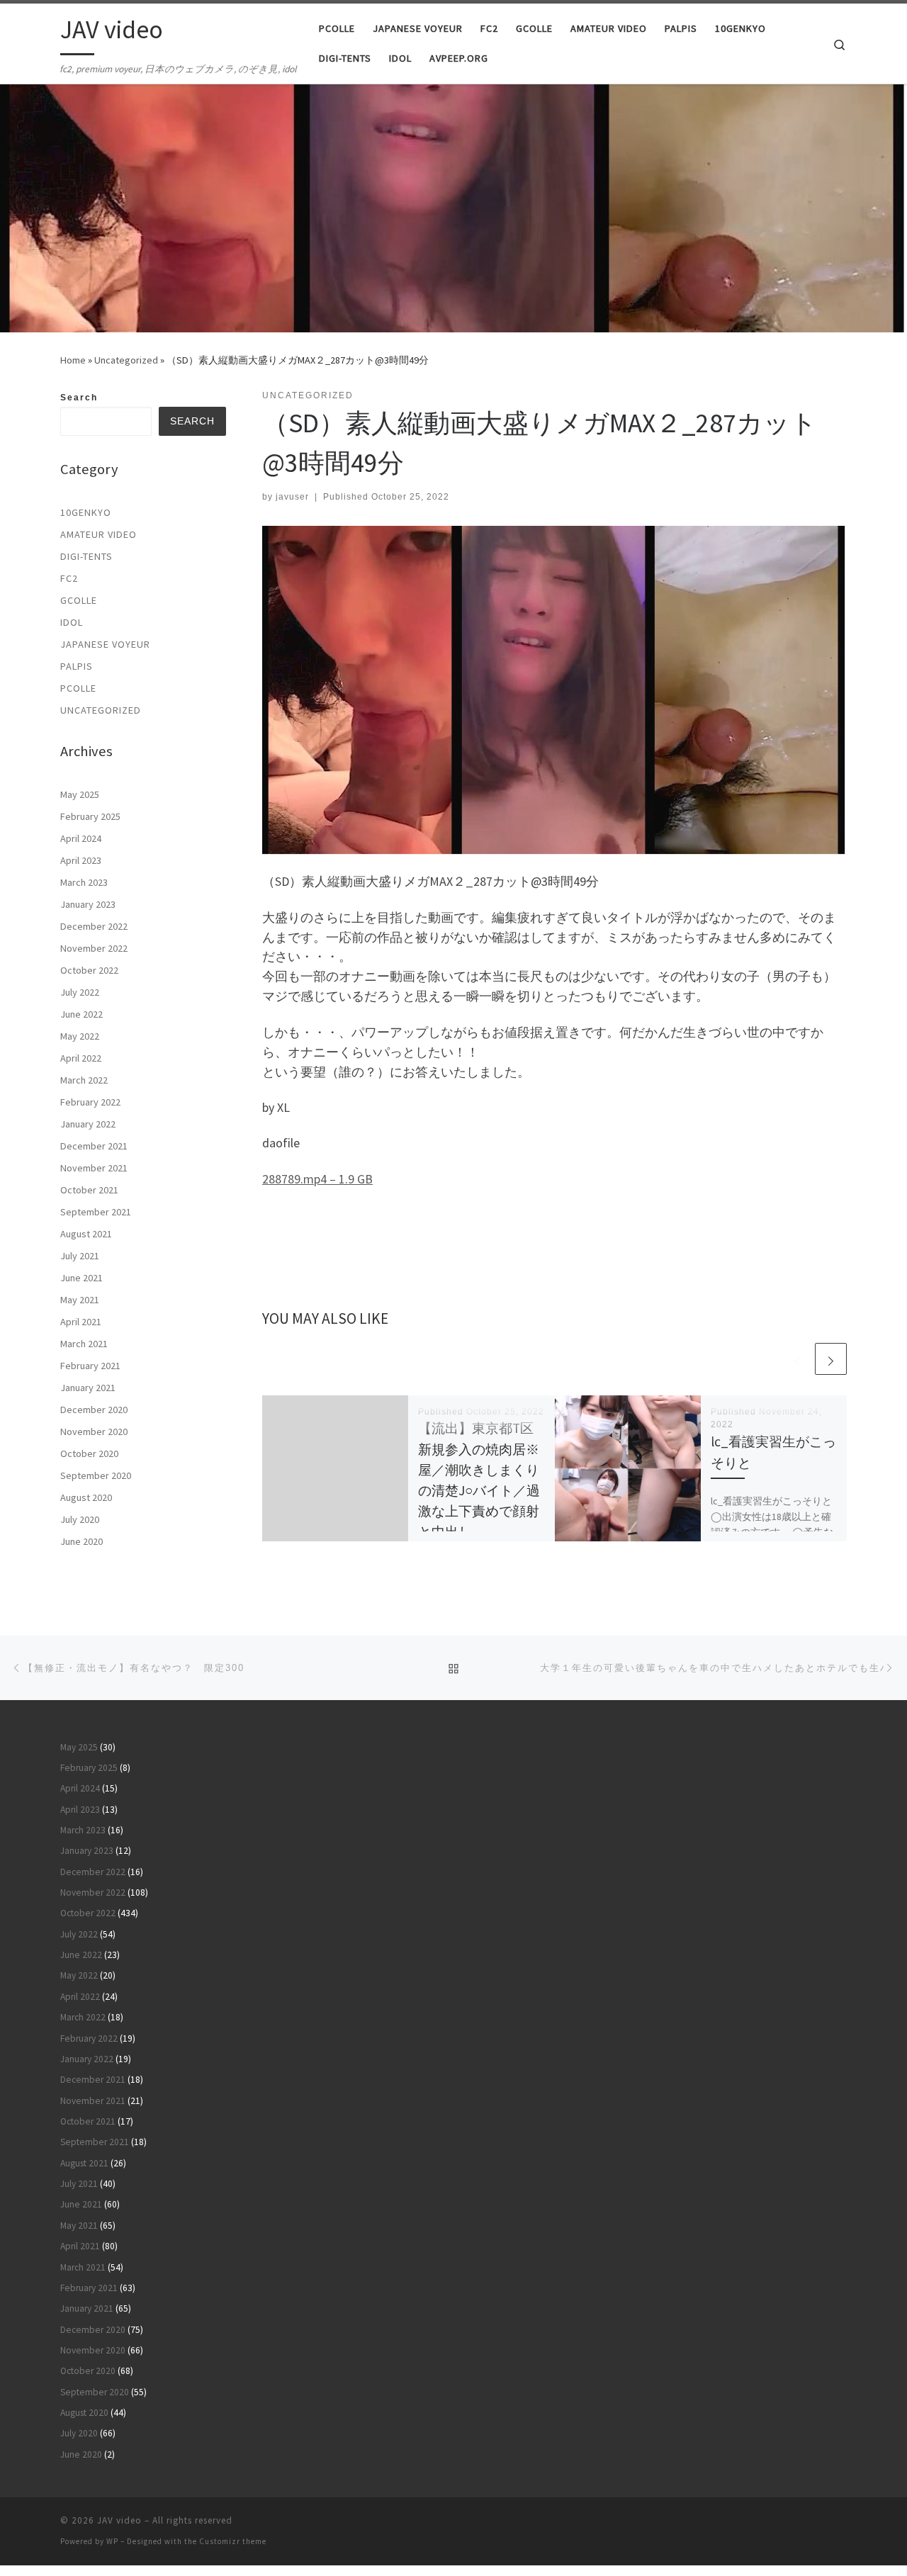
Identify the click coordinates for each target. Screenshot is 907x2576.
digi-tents (86, 556)
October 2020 (89, 1453)
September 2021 (96, 1212)
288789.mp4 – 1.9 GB (317, 1179)
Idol (72, 622)
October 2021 (89, 1190)
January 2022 (88, 1124)
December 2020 (94, 1410)
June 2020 (81, 1541)
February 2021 (90, 1366)
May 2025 (80, 794)
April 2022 (81, 1058)
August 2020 (86, 1497)
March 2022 (84, 1080)
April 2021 (81, 1322)
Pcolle (78, 688)
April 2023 (81, 860)
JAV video (119, 2520)
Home (73, 360)
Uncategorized (126, 360)
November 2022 (94, 948)
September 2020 (96, 1475)
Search (79, 398)
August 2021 (86, 1234)
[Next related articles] (831, 1359)
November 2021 (94, 1168)
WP (112, 2541)
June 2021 (81, 1278)
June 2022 (81, 1014)
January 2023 (88, 904)
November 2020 (94, 1432)
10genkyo (86, 512)
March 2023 (84, 882)
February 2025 (90, 816)
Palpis (77, 666)
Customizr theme (233, 2541)
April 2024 (81, 838)
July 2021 (80, 1256)
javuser (292, 497)
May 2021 (80, 1300)
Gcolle (79, 600)
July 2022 (80, 992)
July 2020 (80, 1519)
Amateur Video (98, 534)
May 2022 (80, 1036)
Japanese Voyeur (105, 644)
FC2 (69, 578)
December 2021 (94, 1146)
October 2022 (89, 970)
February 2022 (90, 1102)
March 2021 (84, 1344)
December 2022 (94, 926)
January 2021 (88, 1388)
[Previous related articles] (797, 1359)
